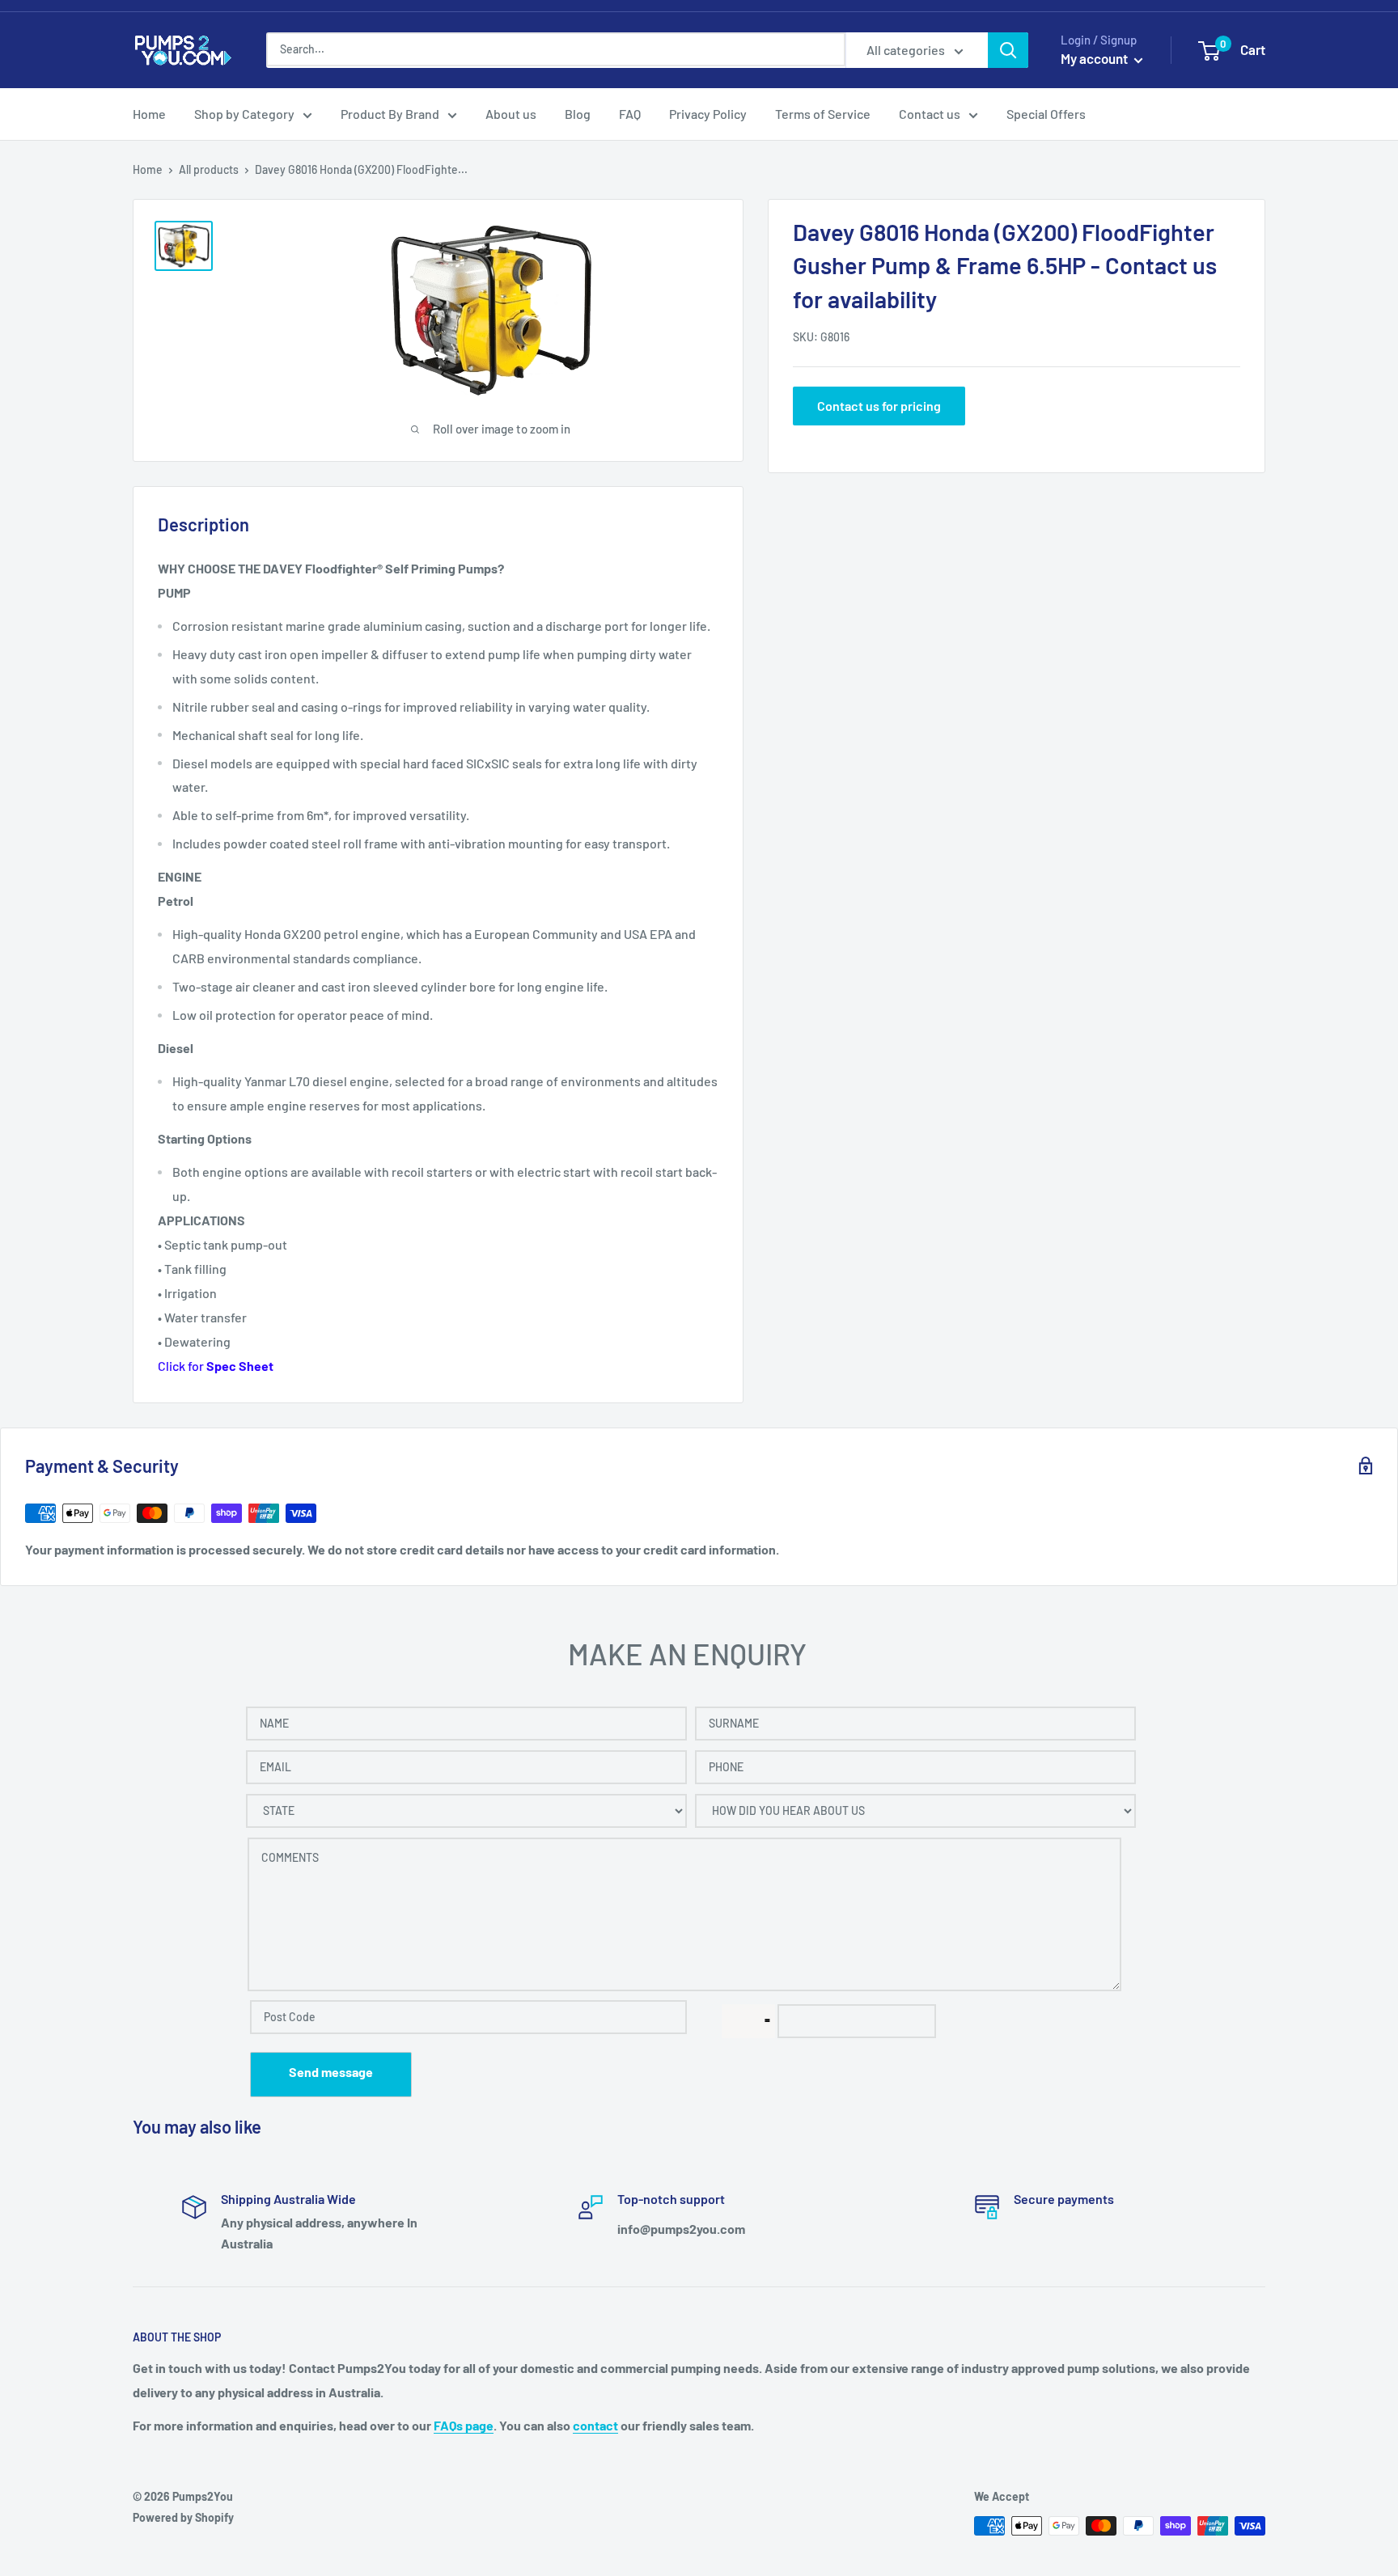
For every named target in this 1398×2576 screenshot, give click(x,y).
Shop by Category (244, 114)
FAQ (630, 114)
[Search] (1008, 50)
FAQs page (464, 2425)
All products (209, 169)
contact (595, 2425)
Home (149, 114)
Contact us (930, 114)
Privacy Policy (708, 114)
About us (511, 114)
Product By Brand (390, 114)
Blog (578, 114)
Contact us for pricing (879, 405)
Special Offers (1046, 114)
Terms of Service (823, 114)
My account (1095, 58)
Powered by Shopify (183, 2517)
